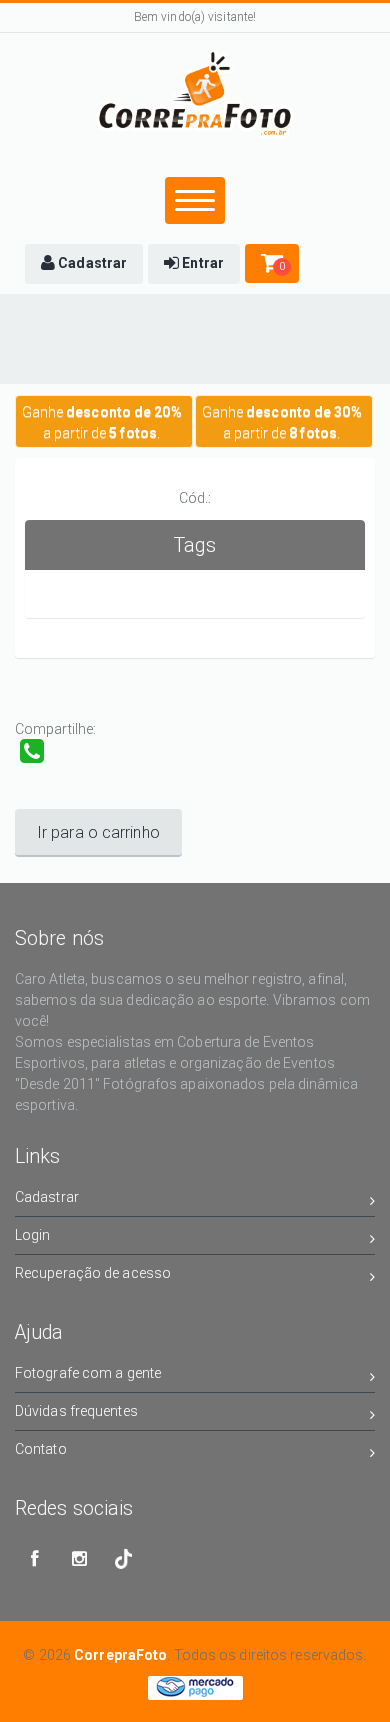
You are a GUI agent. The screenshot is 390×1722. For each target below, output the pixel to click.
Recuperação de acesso (93, 1273)
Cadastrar (47, 1197)
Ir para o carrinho (98, 832)
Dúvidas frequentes (76, 1411)
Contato (41, 1449)
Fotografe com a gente (88, 1373)
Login (33, 1235)
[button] (84, 264)
